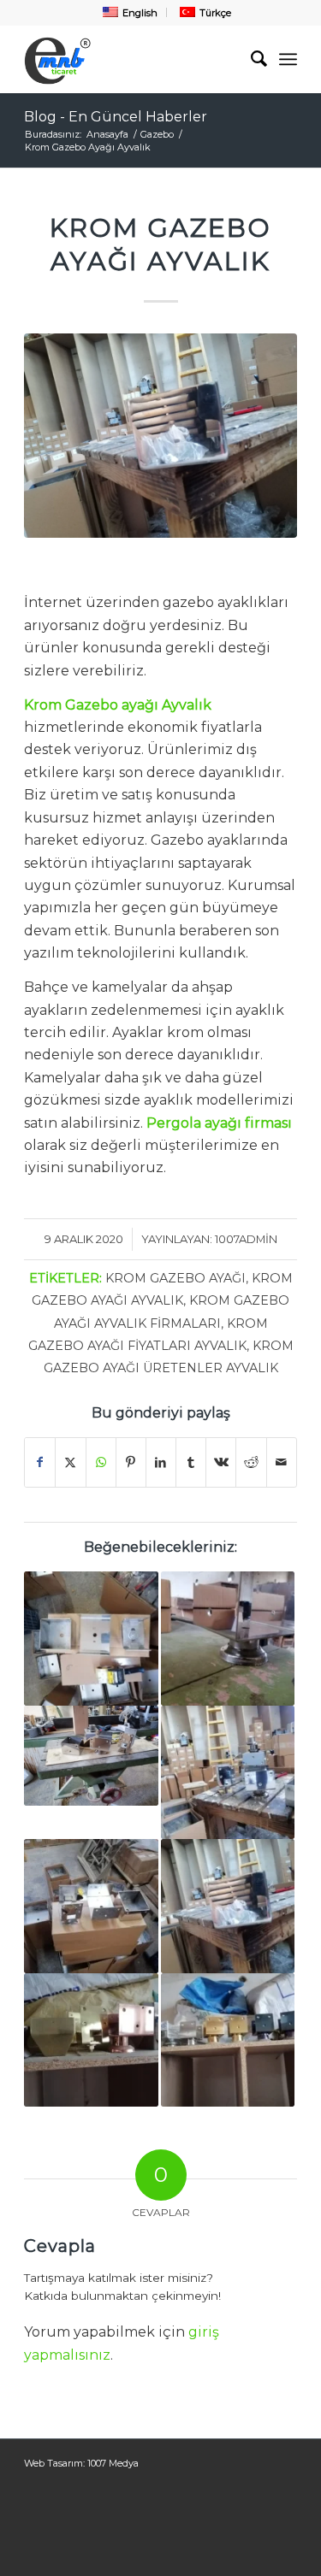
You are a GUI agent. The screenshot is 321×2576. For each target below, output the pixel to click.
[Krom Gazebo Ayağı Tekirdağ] (91, 1638)
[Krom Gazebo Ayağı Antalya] (91, 2040)
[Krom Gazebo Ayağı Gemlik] (228, 1906)
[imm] (133, 59)
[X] (70, 1462)
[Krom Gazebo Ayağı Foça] (228, 2040)
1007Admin (246, 1239)
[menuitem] (128, 12)
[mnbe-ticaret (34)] (160, 436)
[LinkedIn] (161, 1462)
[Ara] (250, 59)
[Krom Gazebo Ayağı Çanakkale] (228, 1772)
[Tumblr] (191, 1462)
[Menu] (288, 59)
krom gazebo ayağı (175, 1278)
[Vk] (221, 1462)
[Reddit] (251, 1462)
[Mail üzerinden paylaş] (282, 1462)
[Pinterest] (131, 1462)
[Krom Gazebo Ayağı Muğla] (228, 1638)
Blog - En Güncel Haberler (116, 117)
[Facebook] (40, 1462)
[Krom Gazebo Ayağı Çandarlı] (91, 1756)
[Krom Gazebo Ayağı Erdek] (91, 1906)
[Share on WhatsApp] (101, 1462)
